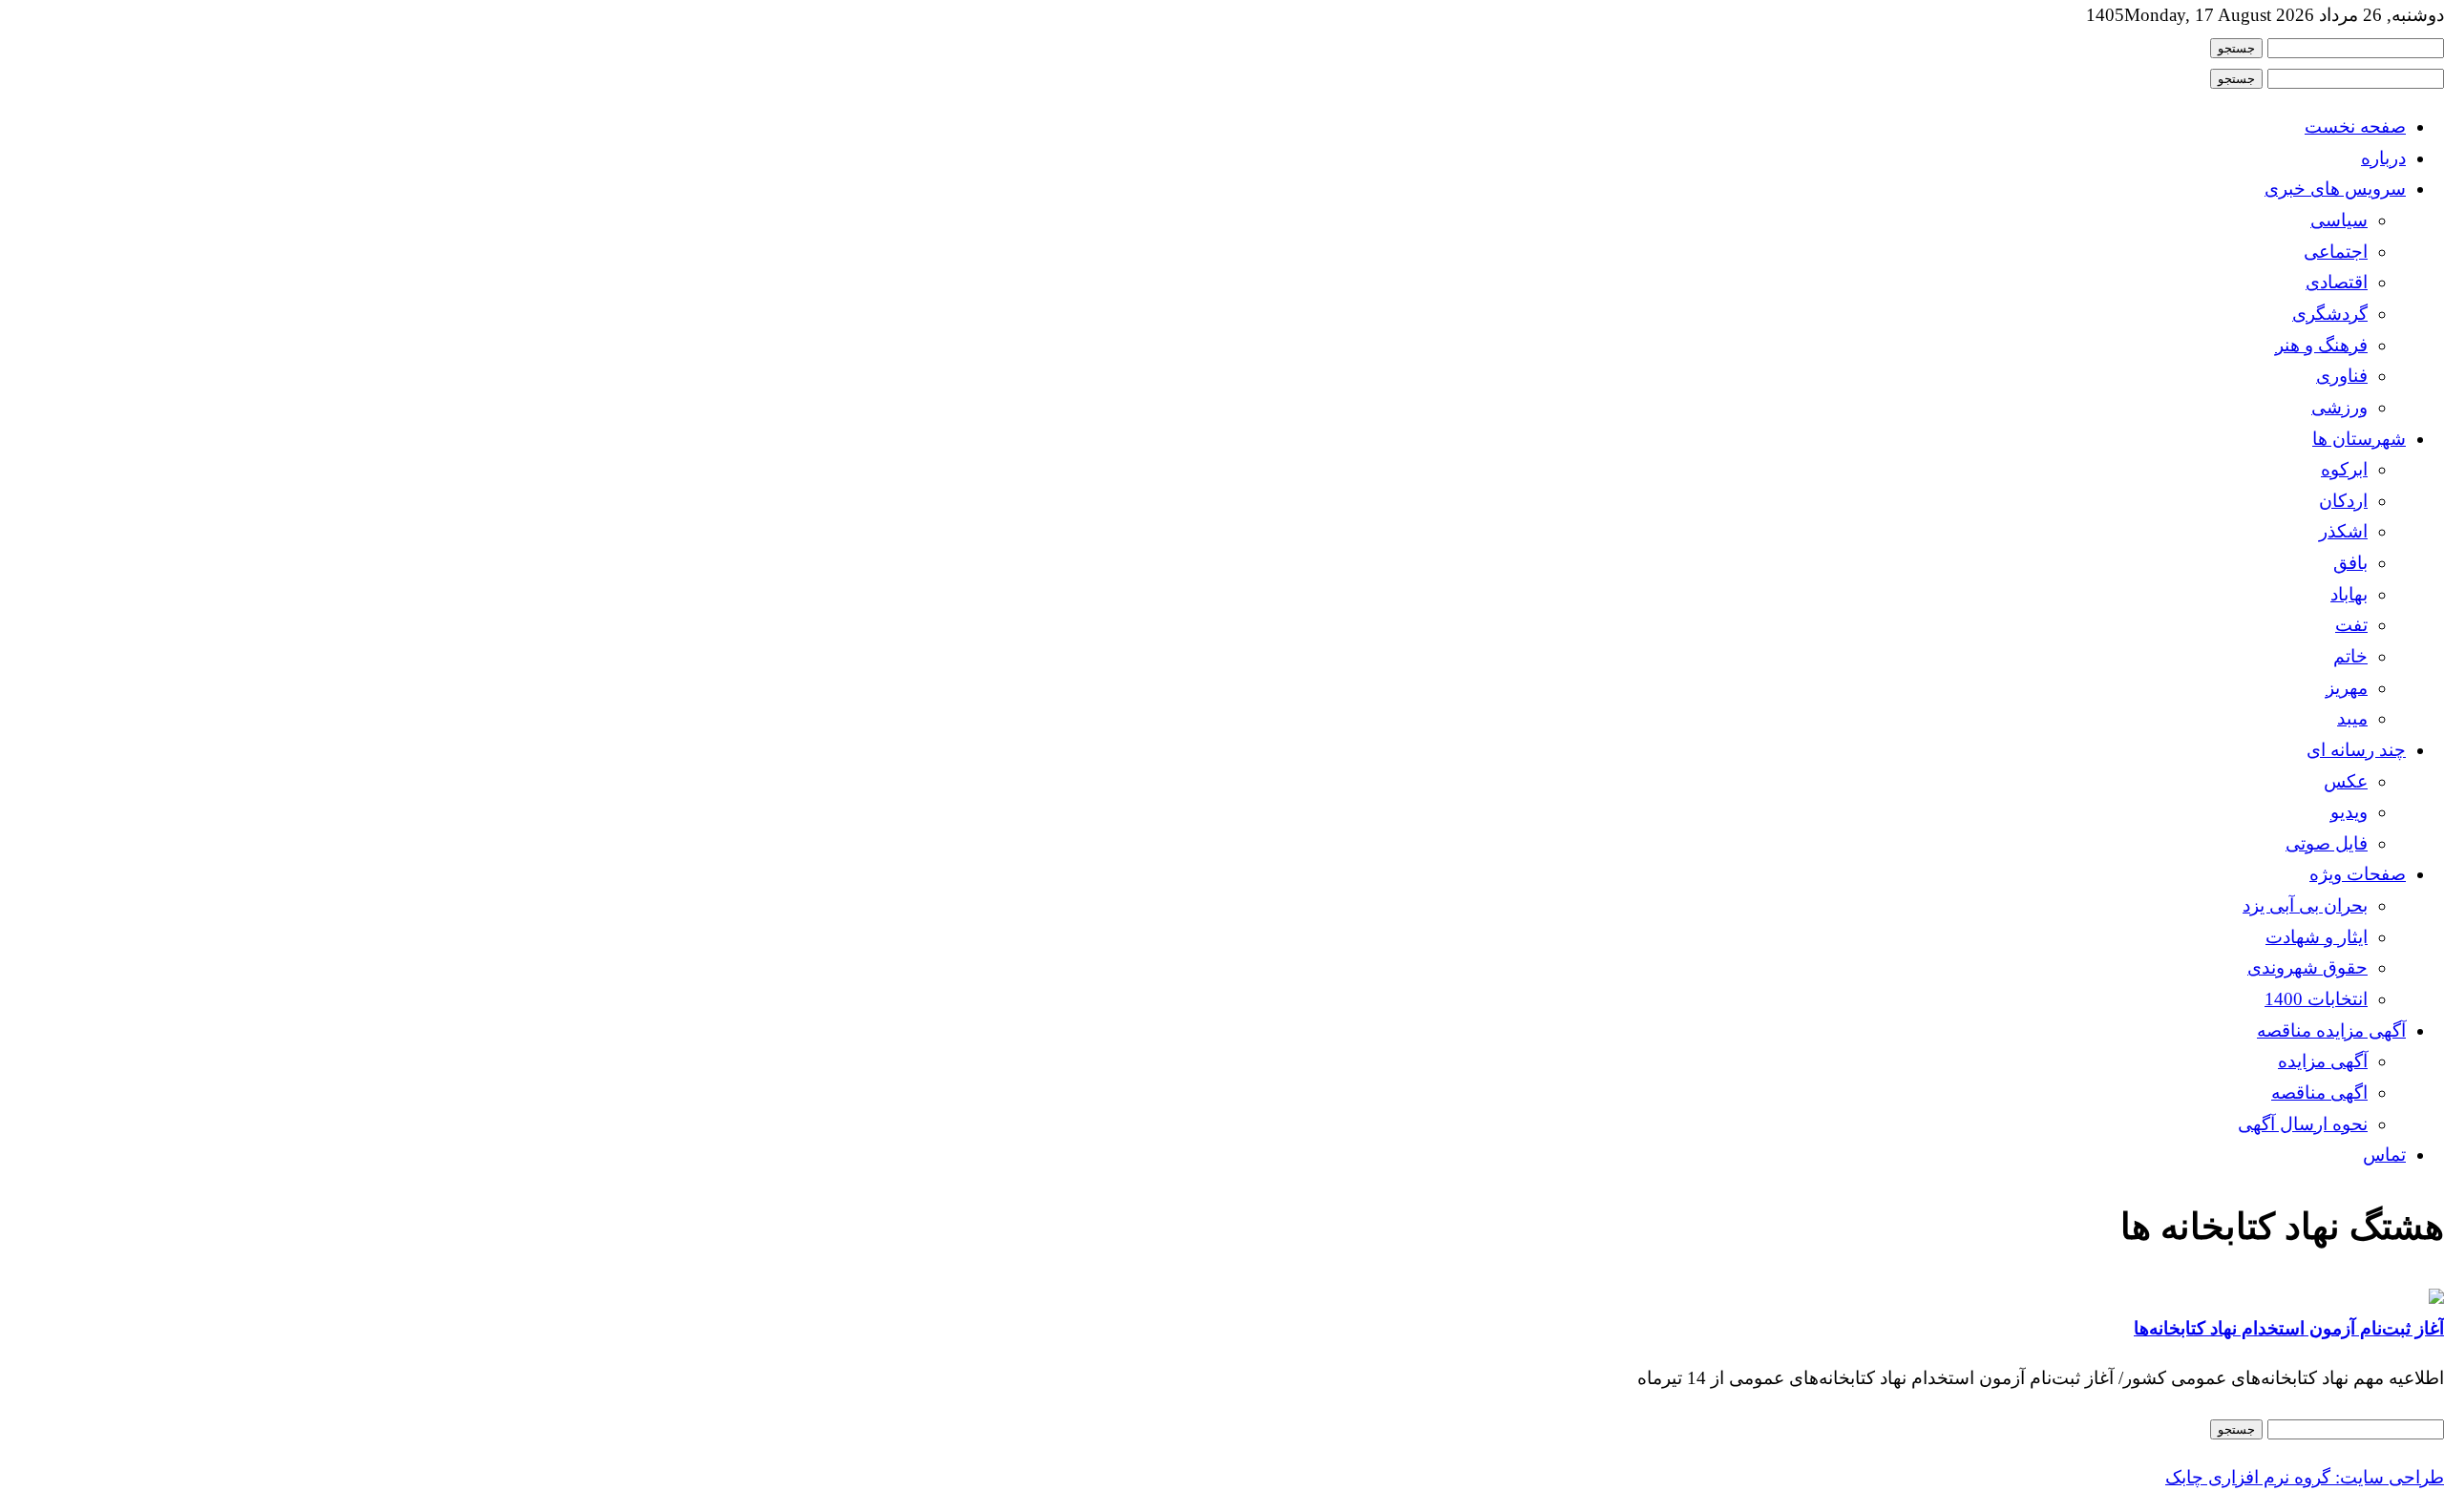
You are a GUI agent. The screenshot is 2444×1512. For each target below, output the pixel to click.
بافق (2350, 563)
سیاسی (2339, 220)
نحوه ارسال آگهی (2303, 1124)
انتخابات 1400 (2316, 999)
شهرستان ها (2359, 439)
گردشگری (2330, 314)
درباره (2383, 158)
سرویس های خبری (2335, 189)
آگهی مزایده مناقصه (2331, 1030)
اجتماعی (2336, 252)
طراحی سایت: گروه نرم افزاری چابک (2305, 1477)
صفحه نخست (2355, 126)
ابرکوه (2344, 469)
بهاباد (2349, 594)
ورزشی (2339, 407)
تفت (2351, 625)
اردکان (2343, 501)
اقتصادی (2337, 282)
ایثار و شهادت (2317, 937)
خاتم (2350, 656)
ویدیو (2349, 812)
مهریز (2347, 688)
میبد (2352, 718)
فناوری (2342, 376)
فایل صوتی (2327, 843)
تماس (2384, 1155)
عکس (2346, 781)
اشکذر (2343, 531)
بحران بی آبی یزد (2305, 905)
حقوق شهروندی (2307, 967)
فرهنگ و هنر (2321, 345)
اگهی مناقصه (2319, 1092)
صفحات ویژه (2358, 874)
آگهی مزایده (2323, 1061)
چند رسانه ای (2356, 750)
